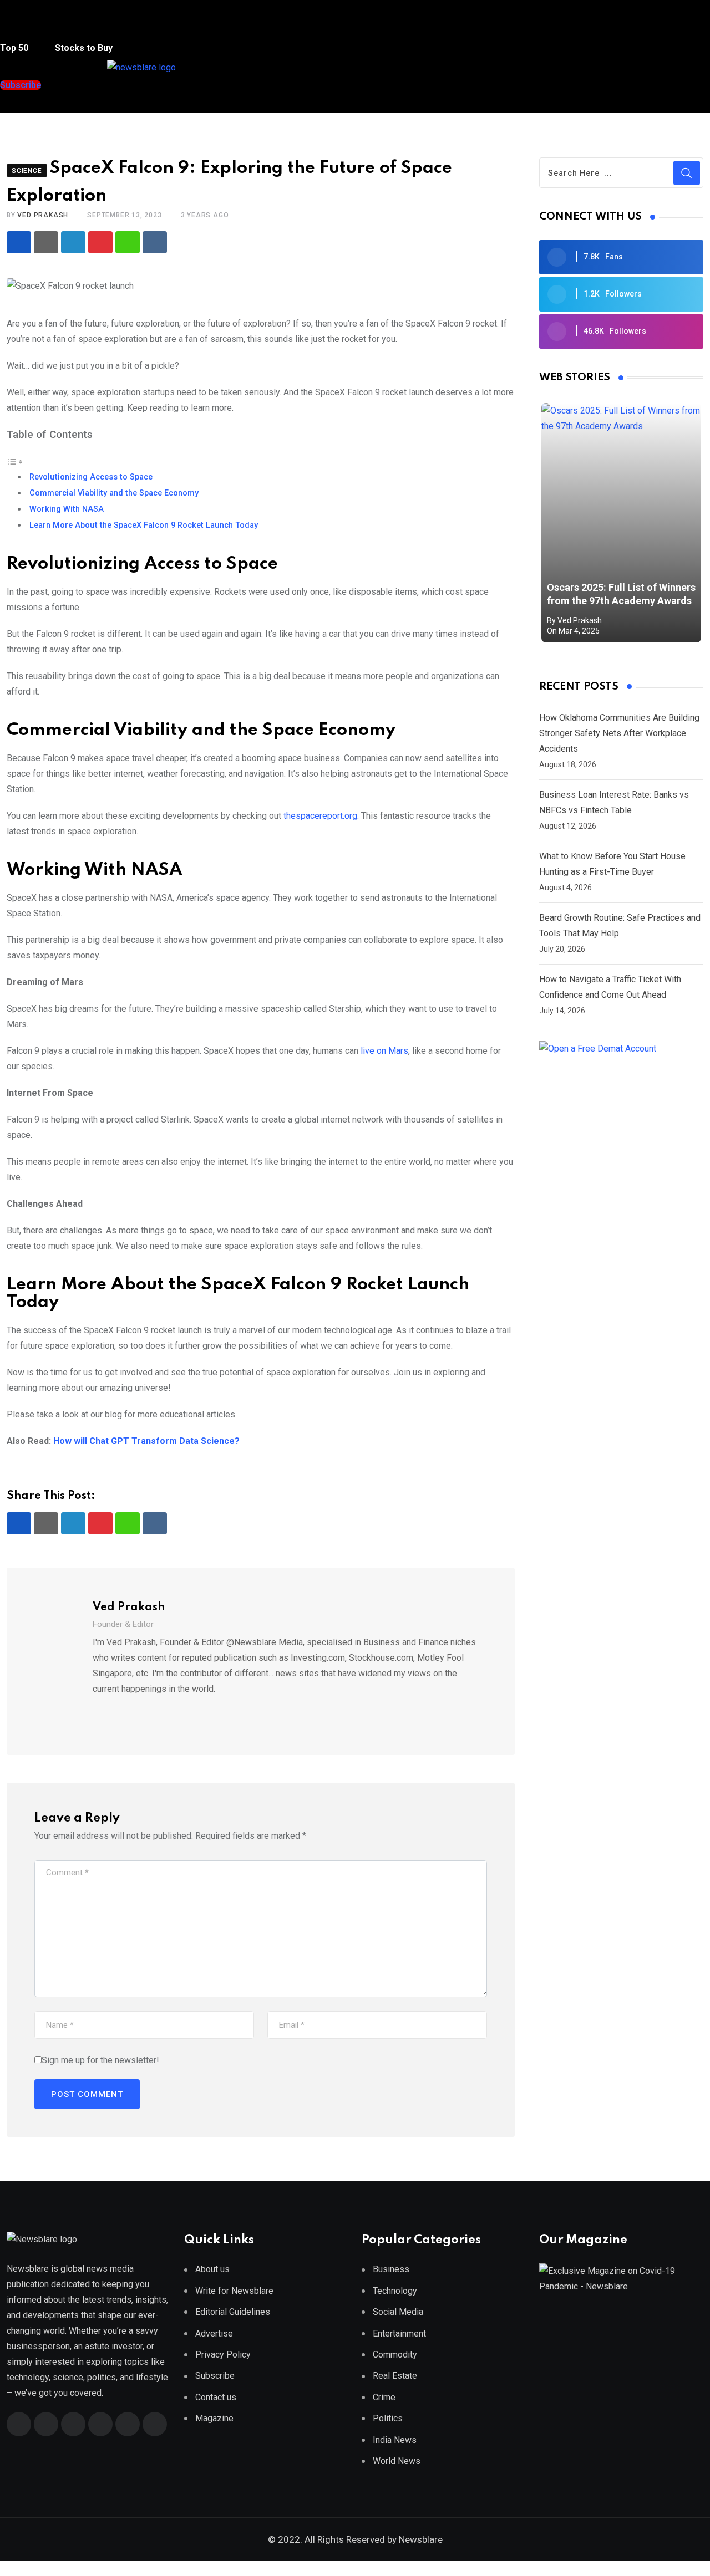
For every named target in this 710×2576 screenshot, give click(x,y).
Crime (384, 2397)
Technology (395, 2291)
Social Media (398, 2312)
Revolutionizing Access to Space (91, 477)
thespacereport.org (320, 816)
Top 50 (15, 48)
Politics (388, 2418)
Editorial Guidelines (233, 2312)
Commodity (395, 2355)
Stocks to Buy (83, 48)
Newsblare (421, 2539)
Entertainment (399, 2333)
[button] (22, 27)
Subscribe (215, 2376)
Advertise (214, 2333)
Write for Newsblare (234, 2291)
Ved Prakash (43, 215)
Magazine (214, 2418)
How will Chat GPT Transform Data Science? (146, 1441)
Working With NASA (67, 509)
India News (395, 2440)
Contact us (216, 2397)
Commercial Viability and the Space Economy (114, 493)
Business (391, 2269)
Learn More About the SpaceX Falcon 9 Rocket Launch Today (144, 525)
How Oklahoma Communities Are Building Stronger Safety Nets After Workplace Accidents (619, 733)
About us (212, 2269)
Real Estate (395, 2376)
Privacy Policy (223, 2355)
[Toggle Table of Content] (15, 461)
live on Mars (384, 1051)
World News (397, 2461)
